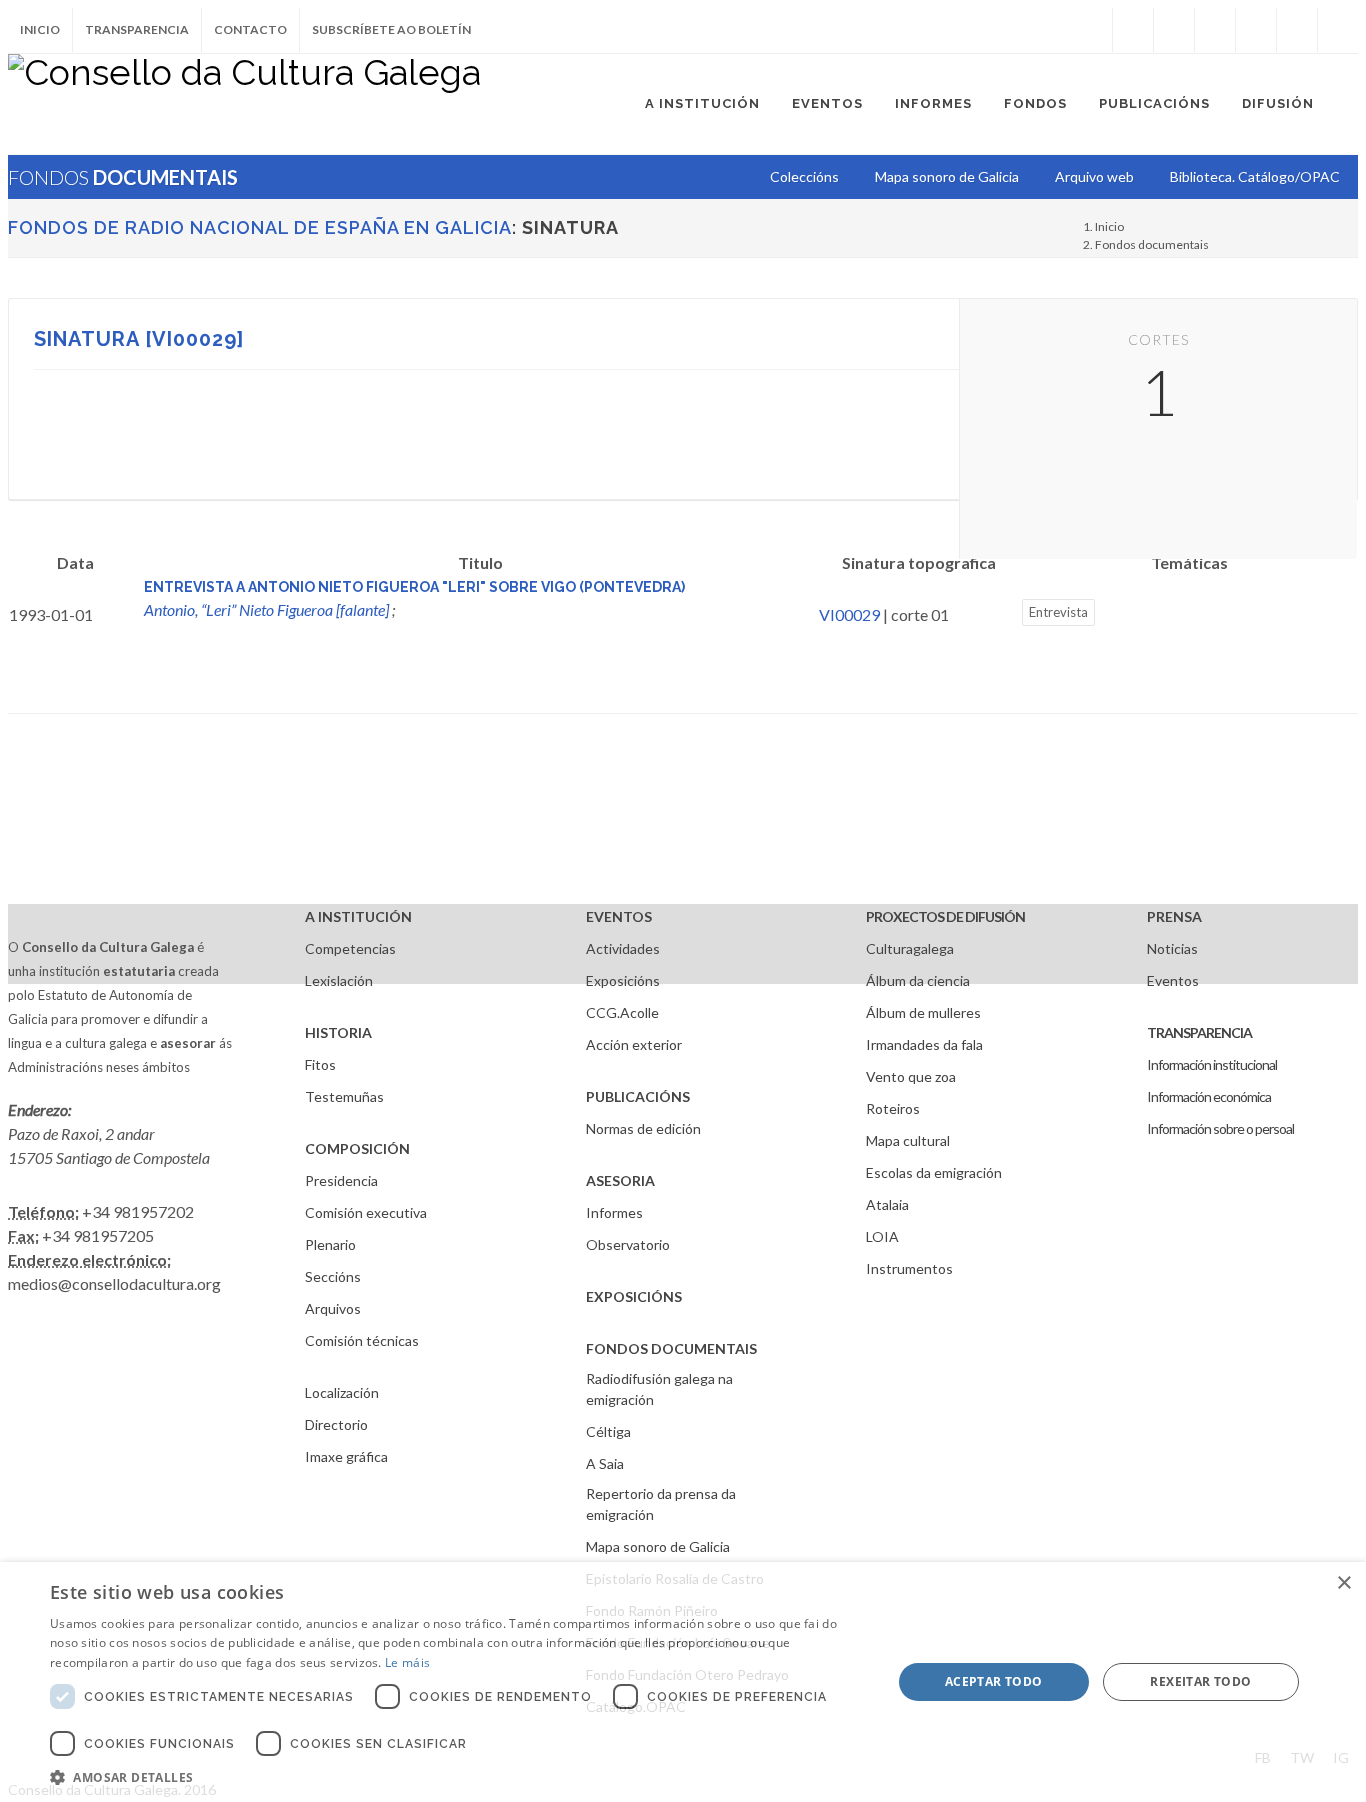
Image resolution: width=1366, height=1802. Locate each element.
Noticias (1172, 948)
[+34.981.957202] (1297, 30)
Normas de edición (643, 1128)
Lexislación (339, 980)
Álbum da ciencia (918, 980)
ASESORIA (620, 1180)
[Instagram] (1092, 30)
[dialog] (683, 1682)
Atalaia (887, 1204)
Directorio (336, 1424)
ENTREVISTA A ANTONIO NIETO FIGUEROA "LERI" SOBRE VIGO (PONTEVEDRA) (414, 587)
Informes (614, 1212)
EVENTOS (619, 916)
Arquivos (333, 1308)
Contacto (250, 29)
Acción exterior (634, 1044)
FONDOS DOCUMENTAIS (671, 1348)
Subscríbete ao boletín (391, 29)
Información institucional (1212, 1064)
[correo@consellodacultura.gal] (1338, 30)
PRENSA (1174, 916)
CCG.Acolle (622, 1012)
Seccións (333, 1276)
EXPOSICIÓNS (634, 1296)
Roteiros (893, 1108)
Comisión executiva (366, 1212)
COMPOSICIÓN (357, 1148)
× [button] (1343, 1583)
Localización (342, 1392)
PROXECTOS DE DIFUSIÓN (945, 916)
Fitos (320, 1064)
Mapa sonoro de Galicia (658, 1546)
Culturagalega (910, 948)
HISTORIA (338, 1032)
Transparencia (137, 29)
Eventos (1173, 980)
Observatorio (628, 1244)
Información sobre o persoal (1220, 1128)
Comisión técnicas (362, 1340)
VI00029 (849, 614)
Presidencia (341, 1180)
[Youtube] (1256, 30)
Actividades (623, 948)
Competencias (350, 948)
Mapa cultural (908, 1140)
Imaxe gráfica (346, 1456)
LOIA (882, 1236)
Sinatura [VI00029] (139, 339)
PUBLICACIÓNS (638, 1096)
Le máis (407, 1662)
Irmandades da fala (924, 1044)
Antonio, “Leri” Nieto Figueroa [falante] (266, 609)
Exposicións (623, 980)
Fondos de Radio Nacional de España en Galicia (260, 227)
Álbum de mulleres (923, 1012)
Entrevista (1058, 612)
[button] (458, 1777)
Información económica (1209, 1096)
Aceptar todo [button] (994, 1681)
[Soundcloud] (1215, 30)
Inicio (40, 29)
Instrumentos (909, 1268)
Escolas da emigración (934, 1172)
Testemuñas (344, 1096)
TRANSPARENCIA (1199, 1032)
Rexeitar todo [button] (1200, 1681)
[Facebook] (1133, 30)
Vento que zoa (911, 1076)
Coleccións (804, 176)
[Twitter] (1174, 30)
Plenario (330, 1244)
